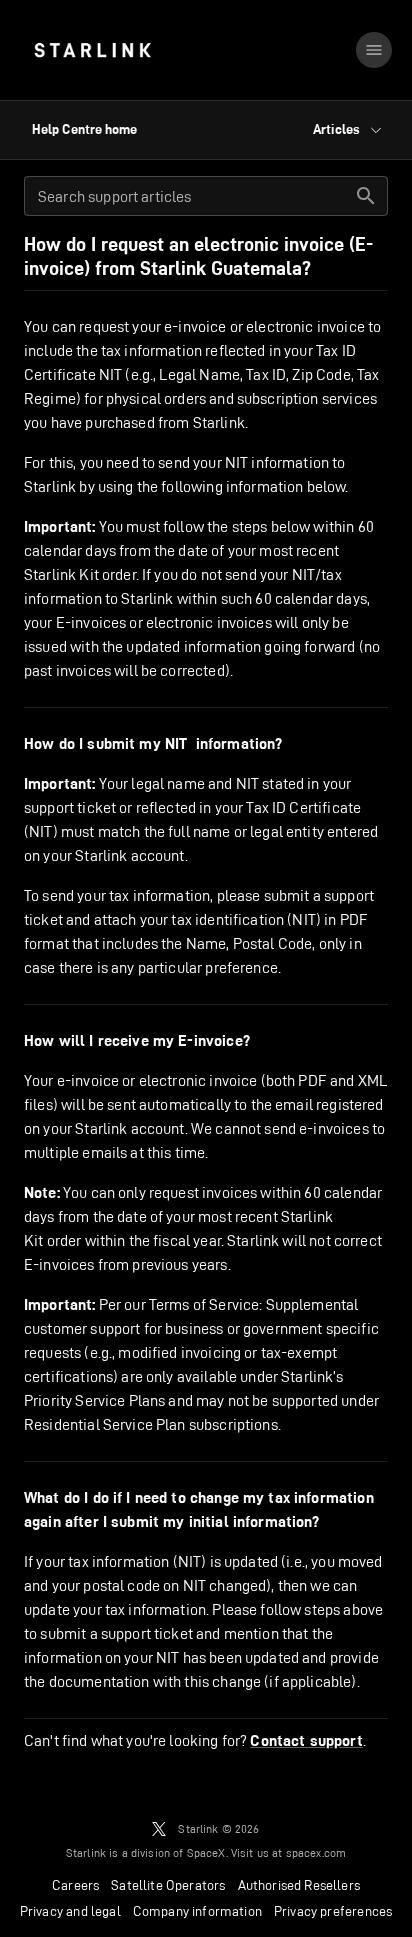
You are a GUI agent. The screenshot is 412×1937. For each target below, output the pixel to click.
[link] (92, 50)
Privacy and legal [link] (70, 1911)
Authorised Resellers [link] (299, 1885)
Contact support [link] (306, 1741)
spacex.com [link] (316, 1852)
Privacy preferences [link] (333, 1911)
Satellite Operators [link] (168, 1885)
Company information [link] (197, 1911)
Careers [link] (75, 1885)
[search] (366, 196)
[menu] (374, 50)
